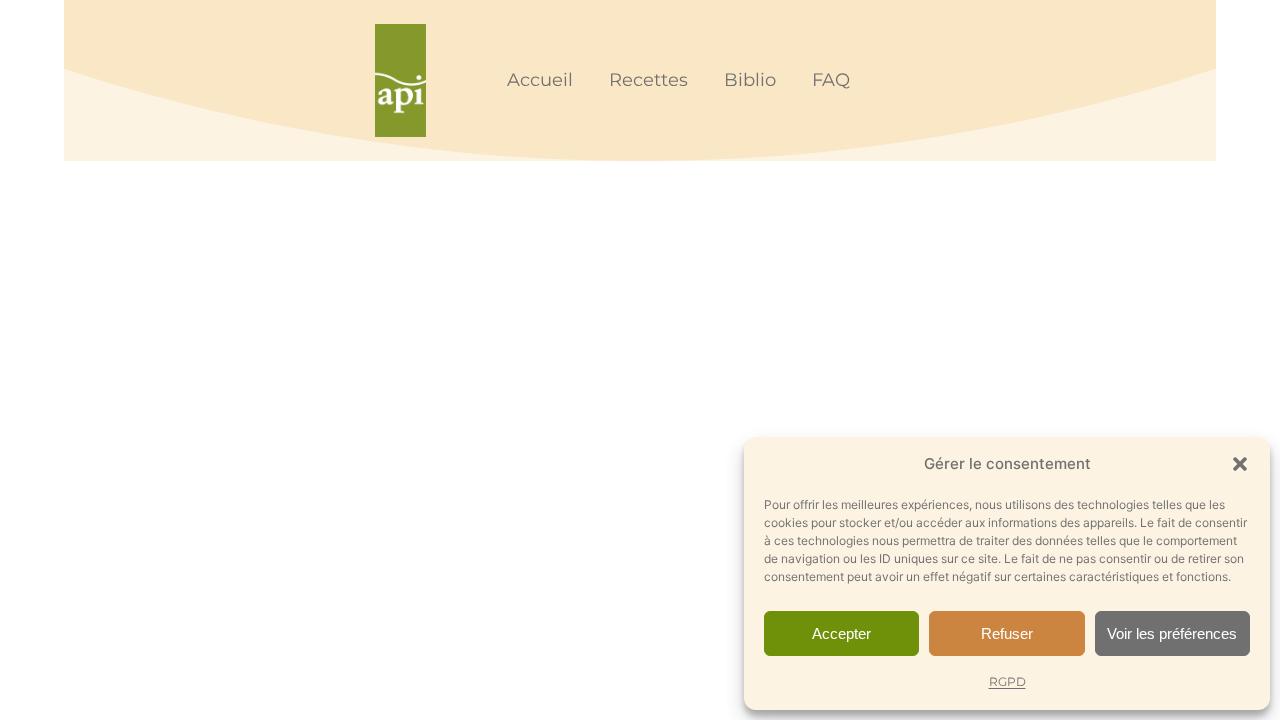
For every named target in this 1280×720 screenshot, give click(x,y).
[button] (1240, 464)
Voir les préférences (1172, 633)
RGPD (1007, 681)
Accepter (841, 633)
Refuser (1007, 633)
